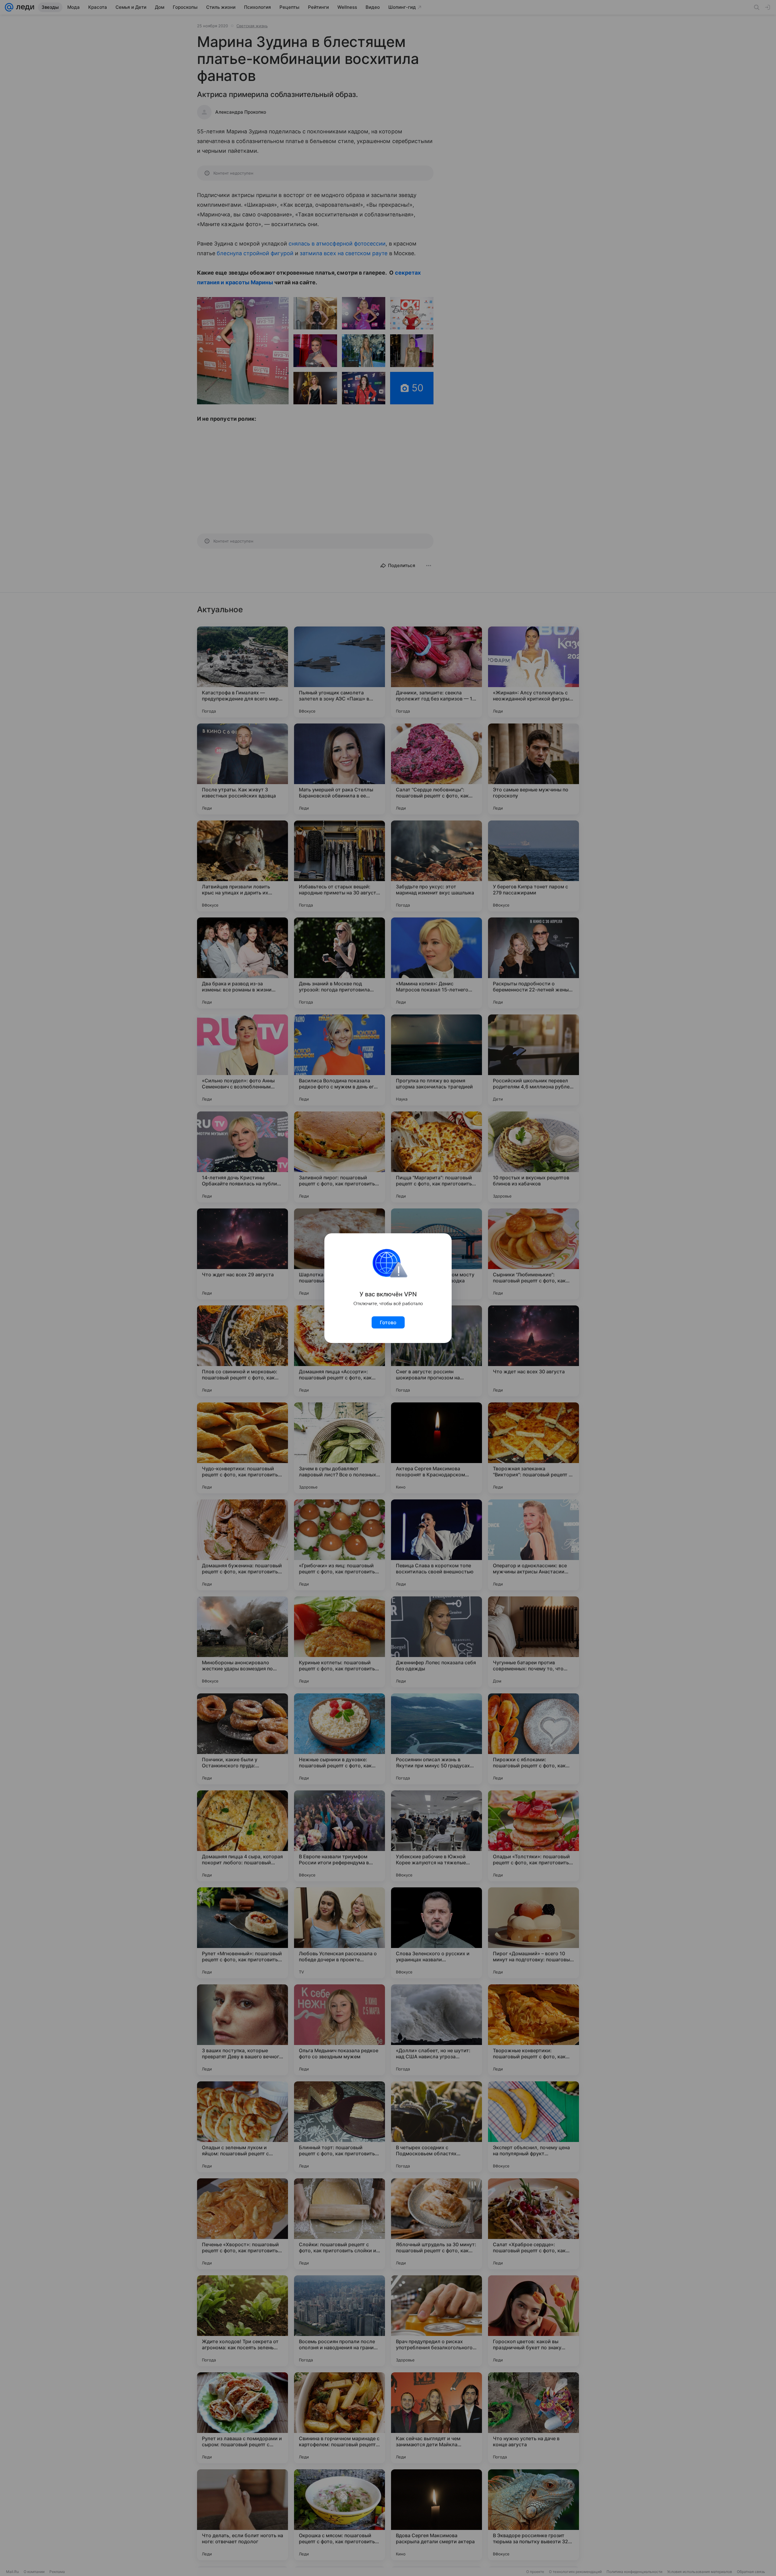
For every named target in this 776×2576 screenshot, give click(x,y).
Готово (388, 1322)
